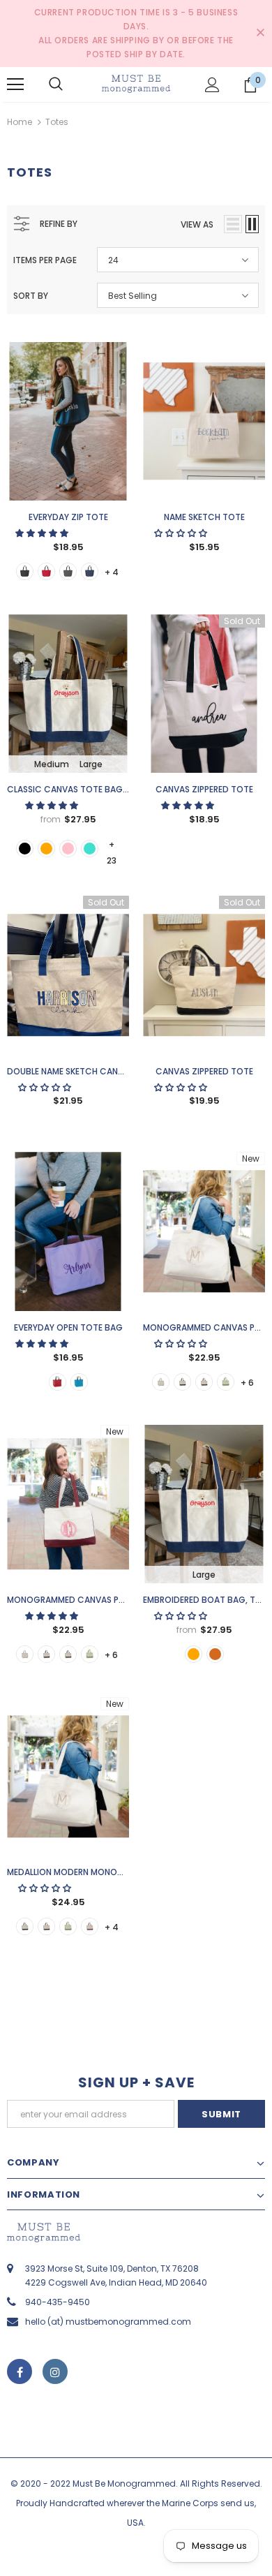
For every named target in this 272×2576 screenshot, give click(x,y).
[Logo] (136, 84)
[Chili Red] (46, 571)
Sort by (31, 296)
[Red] (58, 1382)
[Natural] (161, 1382)
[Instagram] (55, 2371)
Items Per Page (45, 260)
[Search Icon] (56, 84)
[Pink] (68, 849)
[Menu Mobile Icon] (15, 84)
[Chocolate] (204, 1382)
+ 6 (247, 1383)
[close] (260, 34)
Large (91, 764)
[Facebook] (20, 2371)
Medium (52, 764)
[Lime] (226, 1382)
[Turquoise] (90, 849)
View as (197, 224)
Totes (57, 122)
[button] (43, 533)
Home (20, 122)
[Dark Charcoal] (68, 571)
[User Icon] (212, 85)
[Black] (25, 571)
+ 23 (112, 845)
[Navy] (90, 571)
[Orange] (46, 849)
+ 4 (112, 572)
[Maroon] (90, 1926)
